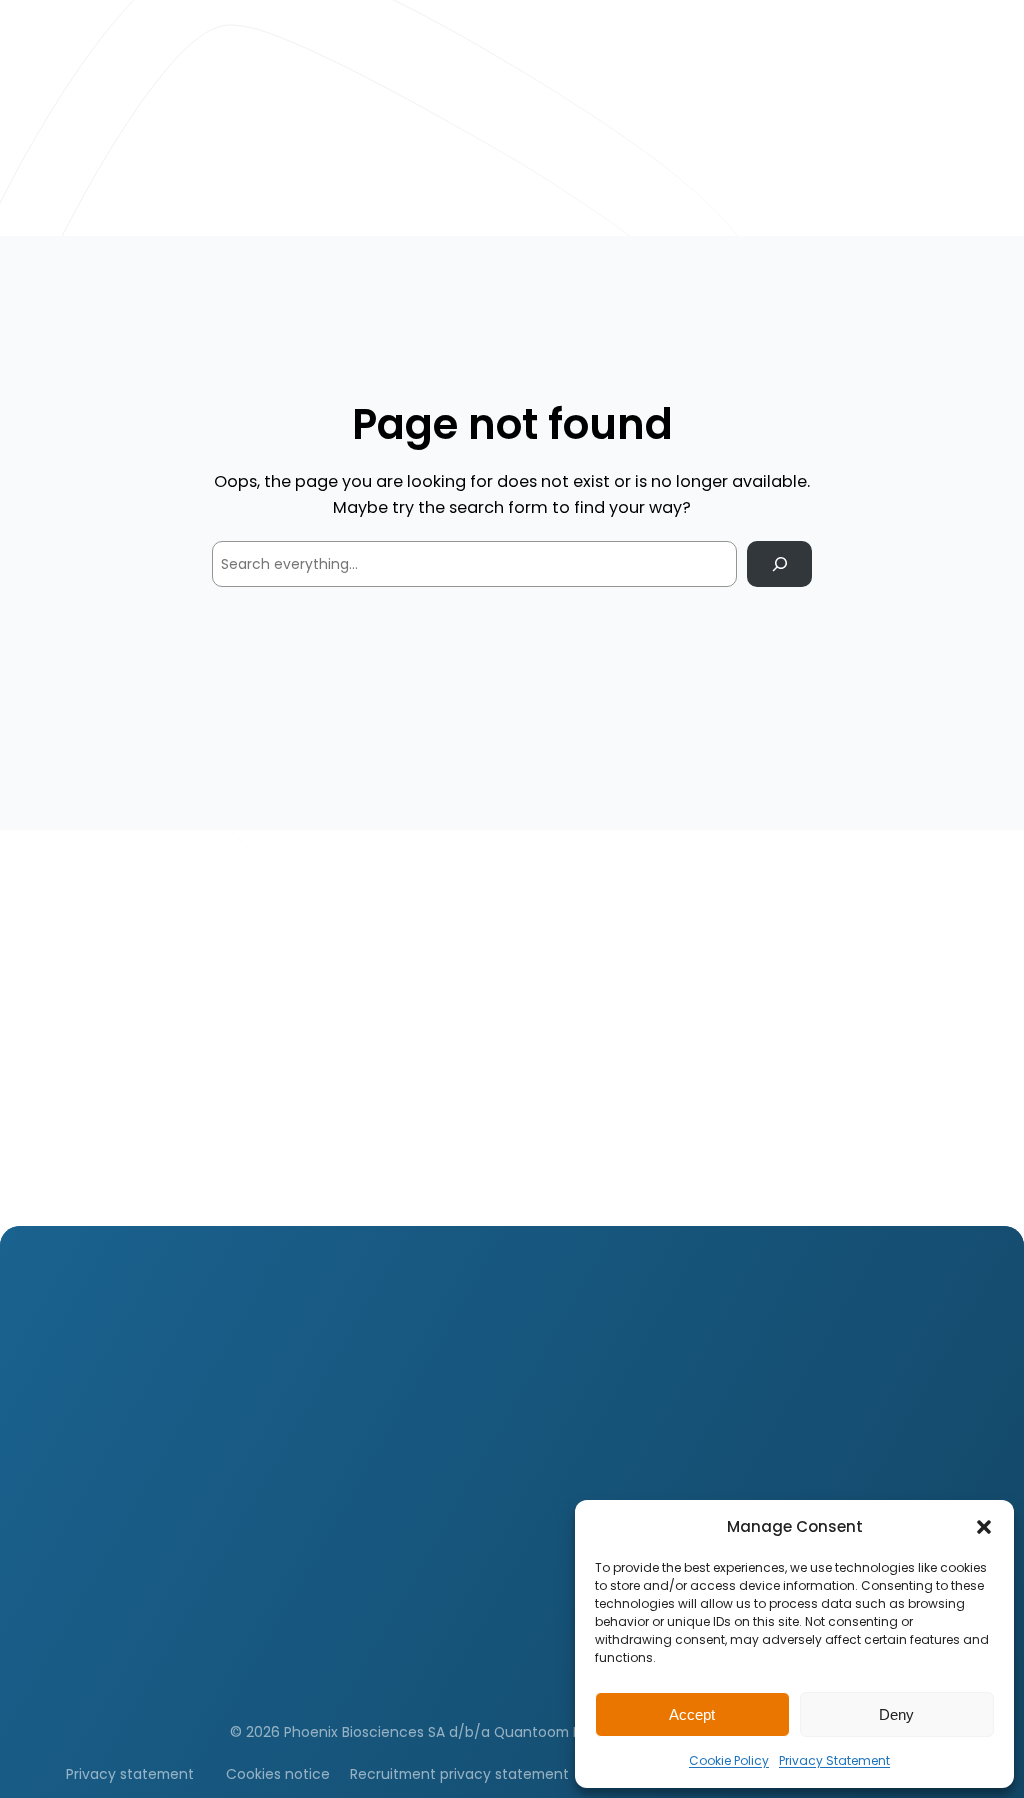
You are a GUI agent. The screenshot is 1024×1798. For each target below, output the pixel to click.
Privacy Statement (834, 1760)
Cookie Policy (729, 1760)
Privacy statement (130, 1774)
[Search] (779, 564)
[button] (984, 1527)
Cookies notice (278, 1774)
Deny (896, 1714)
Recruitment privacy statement (459, 1774)
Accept (692, 1714)
